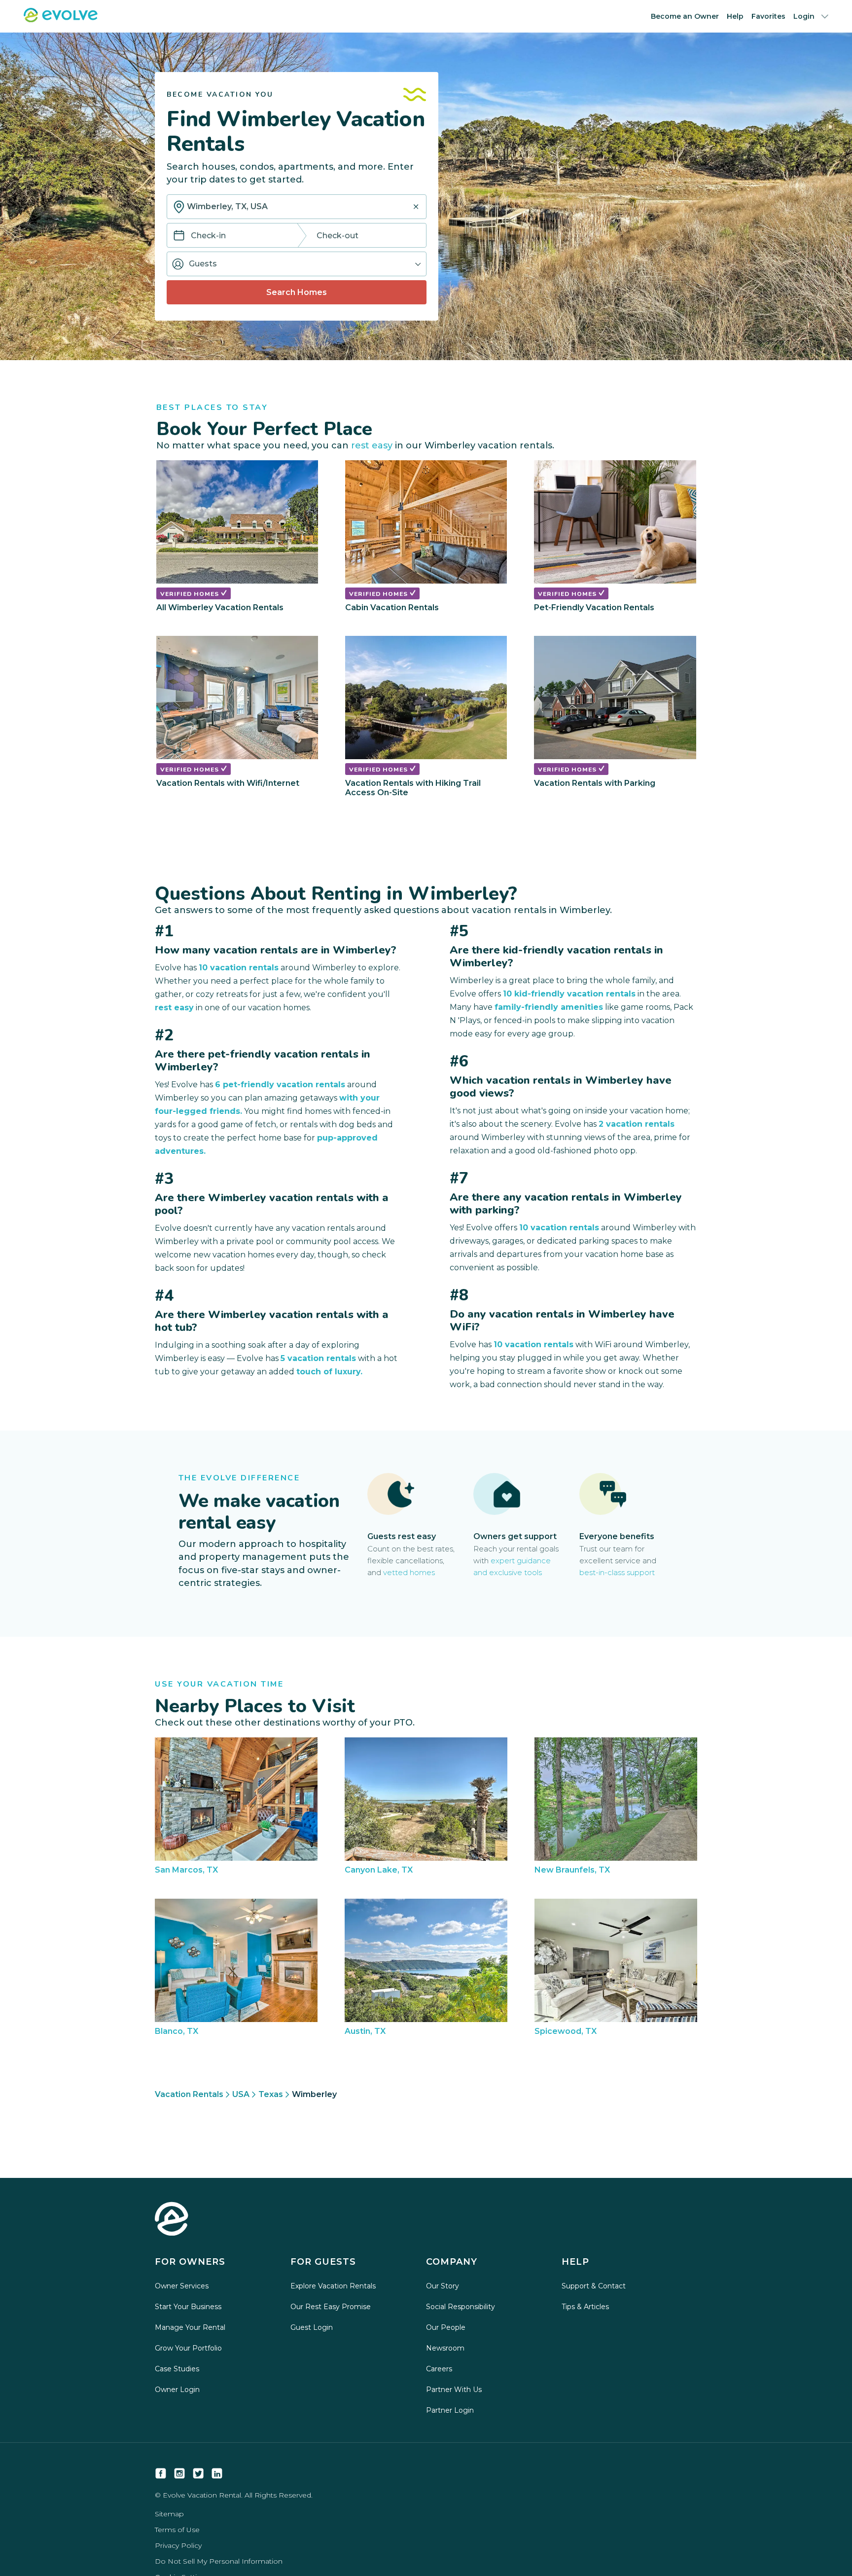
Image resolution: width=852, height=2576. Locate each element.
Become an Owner (685, 16)
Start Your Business (188, 2307)
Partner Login (450, 2410)
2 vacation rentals (637, 1124)
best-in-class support (617, 1572)
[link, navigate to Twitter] (198, 2473)
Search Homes (297, 292)
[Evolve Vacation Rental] (61, 19)
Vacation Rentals (189, 2094)
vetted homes (409, 1572)
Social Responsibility (461, 2307)
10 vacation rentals (239, 968)
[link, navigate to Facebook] (161, 2473)
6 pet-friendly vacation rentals (280, 1085)
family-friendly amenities (549, 1007)
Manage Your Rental (190, 2327)
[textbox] (297, 207)
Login (804, 16)
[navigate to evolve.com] (172, 2220)
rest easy (372, 445)
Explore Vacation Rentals (333, 2286)
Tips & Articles (585, 2307)
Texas (271, 2094)
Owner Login (177, 2390)
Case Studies (177, 2369)
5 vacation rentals (318, 1358)
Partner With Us (454, 2390)
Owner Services (182, 2286)
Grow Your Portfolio (188, 2348)
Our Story (443, 2286)
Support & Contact (594, 2286)
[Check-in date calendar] (179, 236)
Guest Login (312, 2327)
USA (241, 2094)
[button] (297, 264)
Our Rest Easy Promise (331, 2307)
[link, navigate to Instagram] (179, 2473)
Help (735, 16)
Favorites (768, 16)
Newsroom (445, 2348)
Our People (446, 2327)
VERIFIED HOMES (191, 594)
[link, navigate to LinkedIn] (217, 2473)
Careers (439, 2369)
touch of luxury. (329, 1372)
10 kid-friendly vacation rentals (569, 994)
